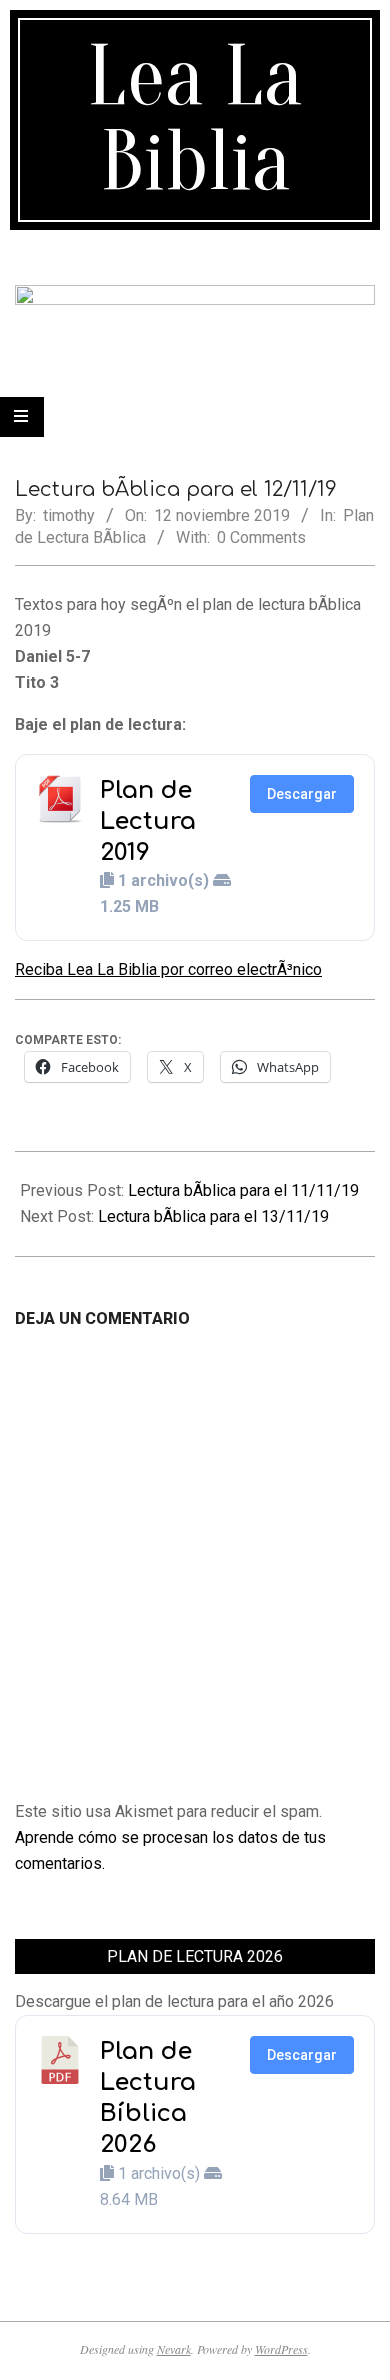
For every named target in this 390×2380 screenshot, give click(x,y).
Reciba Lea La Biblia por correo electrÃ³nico (168, 969)
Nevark (174, 2349)
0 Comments (261, 537)
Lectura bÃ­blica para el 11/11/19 (243, 1190)
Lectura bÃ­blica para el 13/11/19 (213, 1216)
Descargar (302, 794)
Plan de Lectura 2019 (148, 821)
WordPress (281, 2349)
